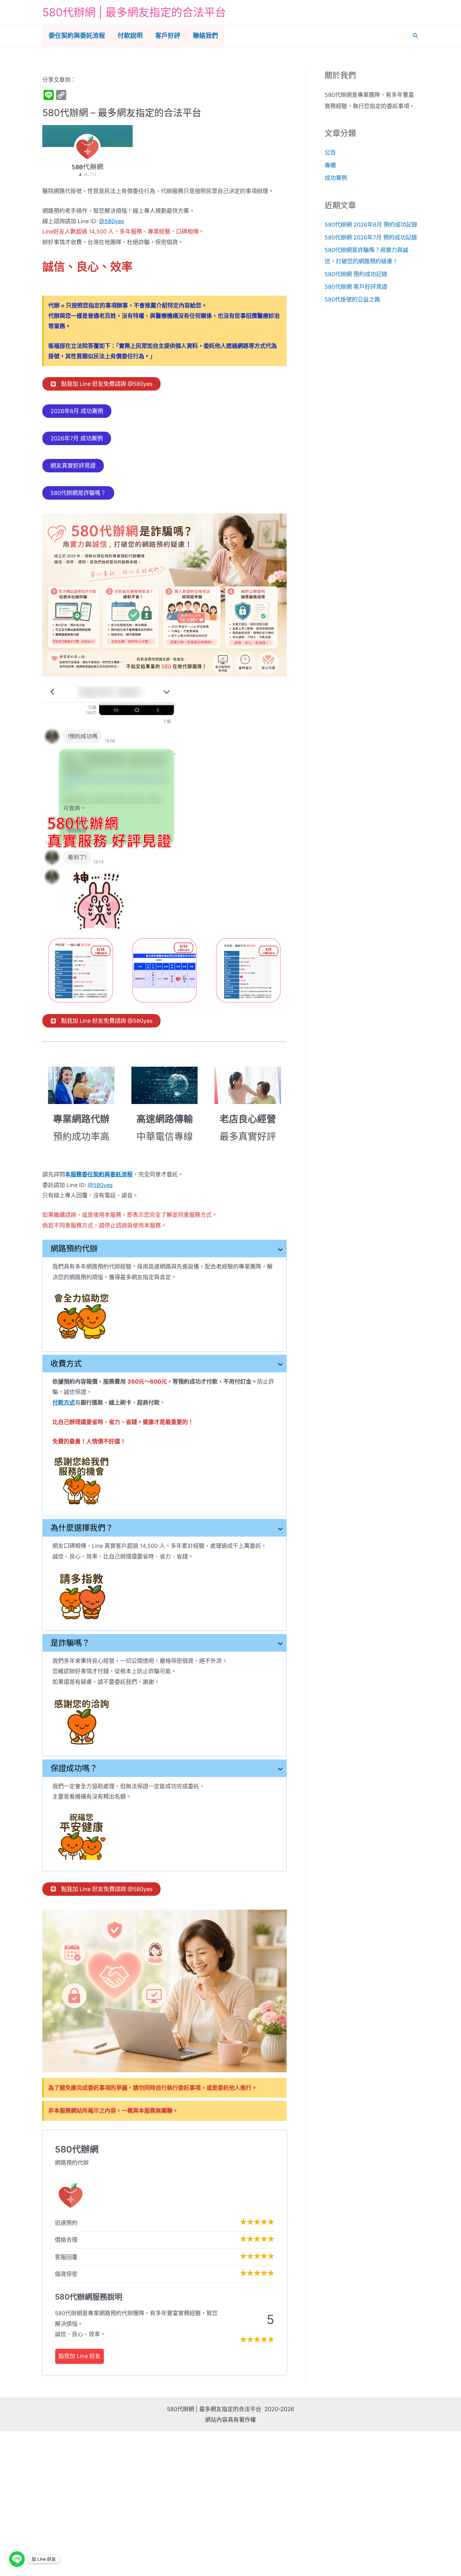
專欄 (330, 165)
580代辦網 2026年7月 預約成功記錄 (371, 237)
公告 (330, 152)
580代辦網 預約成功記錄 (356, 274)
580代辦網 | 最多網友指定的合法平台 (134, 12)
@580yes (111, 221)
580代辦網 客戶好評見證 (356, 287)
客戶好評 (168, 36)
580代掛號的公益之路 (352, 300)
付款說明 (130, 36)
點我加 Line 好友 (79, 2356)
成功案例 (336, 178)
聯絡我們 (205, 36)
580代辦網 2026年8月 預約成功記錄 (371, 225)
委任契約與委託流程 (77, 36)
